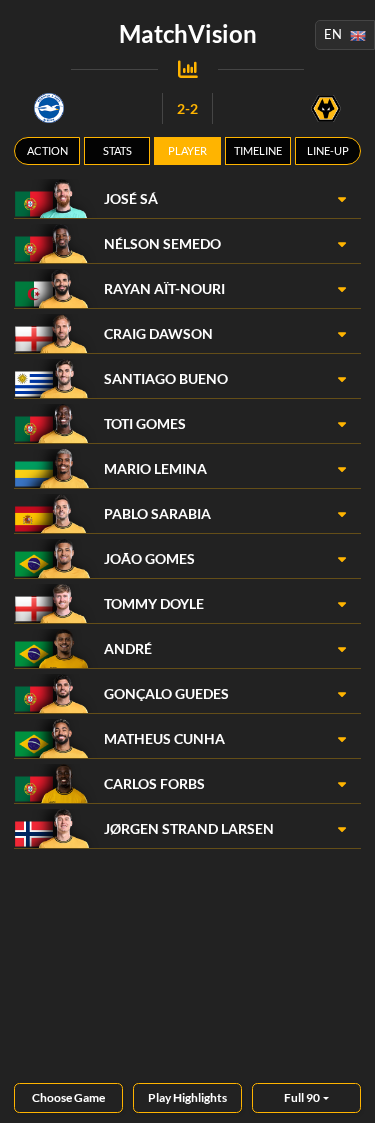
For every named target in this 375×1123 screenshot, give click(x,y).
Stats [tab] (117, 150)
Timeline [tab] (258, 150)
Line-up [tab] (328, 150)
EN (333, 34)
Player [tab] (187, 150)
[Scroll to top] (345, 1093)
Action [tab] (47, 150)
